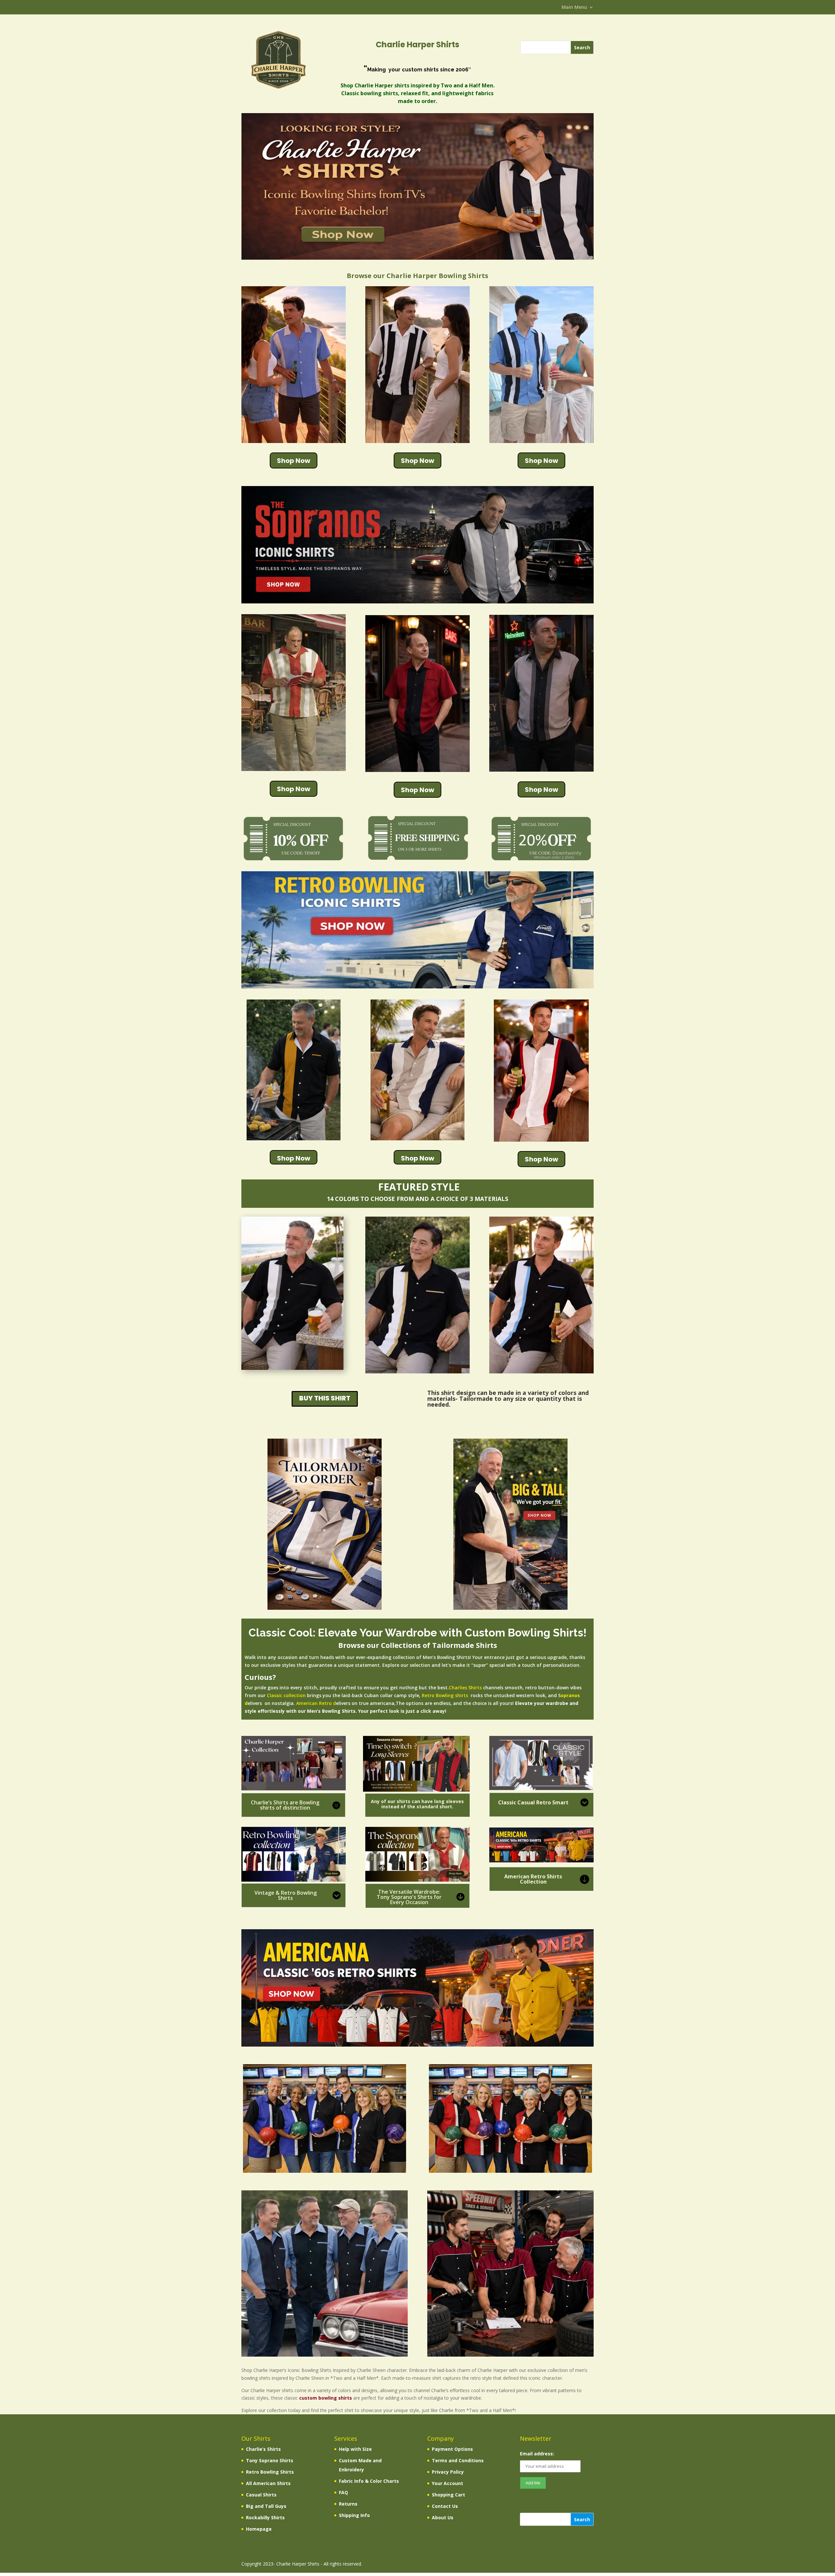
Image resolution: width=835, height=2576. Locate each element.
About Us (443, 2517)
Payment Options (452, 2449)
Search (582, 2519)
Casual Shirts (261, 2495)
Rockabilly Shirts (265, 2517)
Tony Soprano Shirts (270, 2460)
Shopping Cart (448, 2495)
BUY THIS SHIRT (325, 1398)
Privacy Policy (448, 2472)
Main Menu (574, 7)
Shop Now (294, 461)
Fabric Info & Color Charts (369, 2481)
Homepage (259, 2529)
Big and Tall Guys (266, 2506)
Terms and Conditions (458, 2460)
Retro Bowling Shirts (270, 2472)
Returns (348, 2504)
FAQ (343, 2492)
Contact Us (445, 2506)
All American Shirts (268, 2483)
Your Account (448, 2483)
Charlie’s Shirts (263, 2449)
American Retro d (316, 1703)
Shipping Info (354, 2515)
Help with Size (355, 2449)
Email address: (537, 2454)
